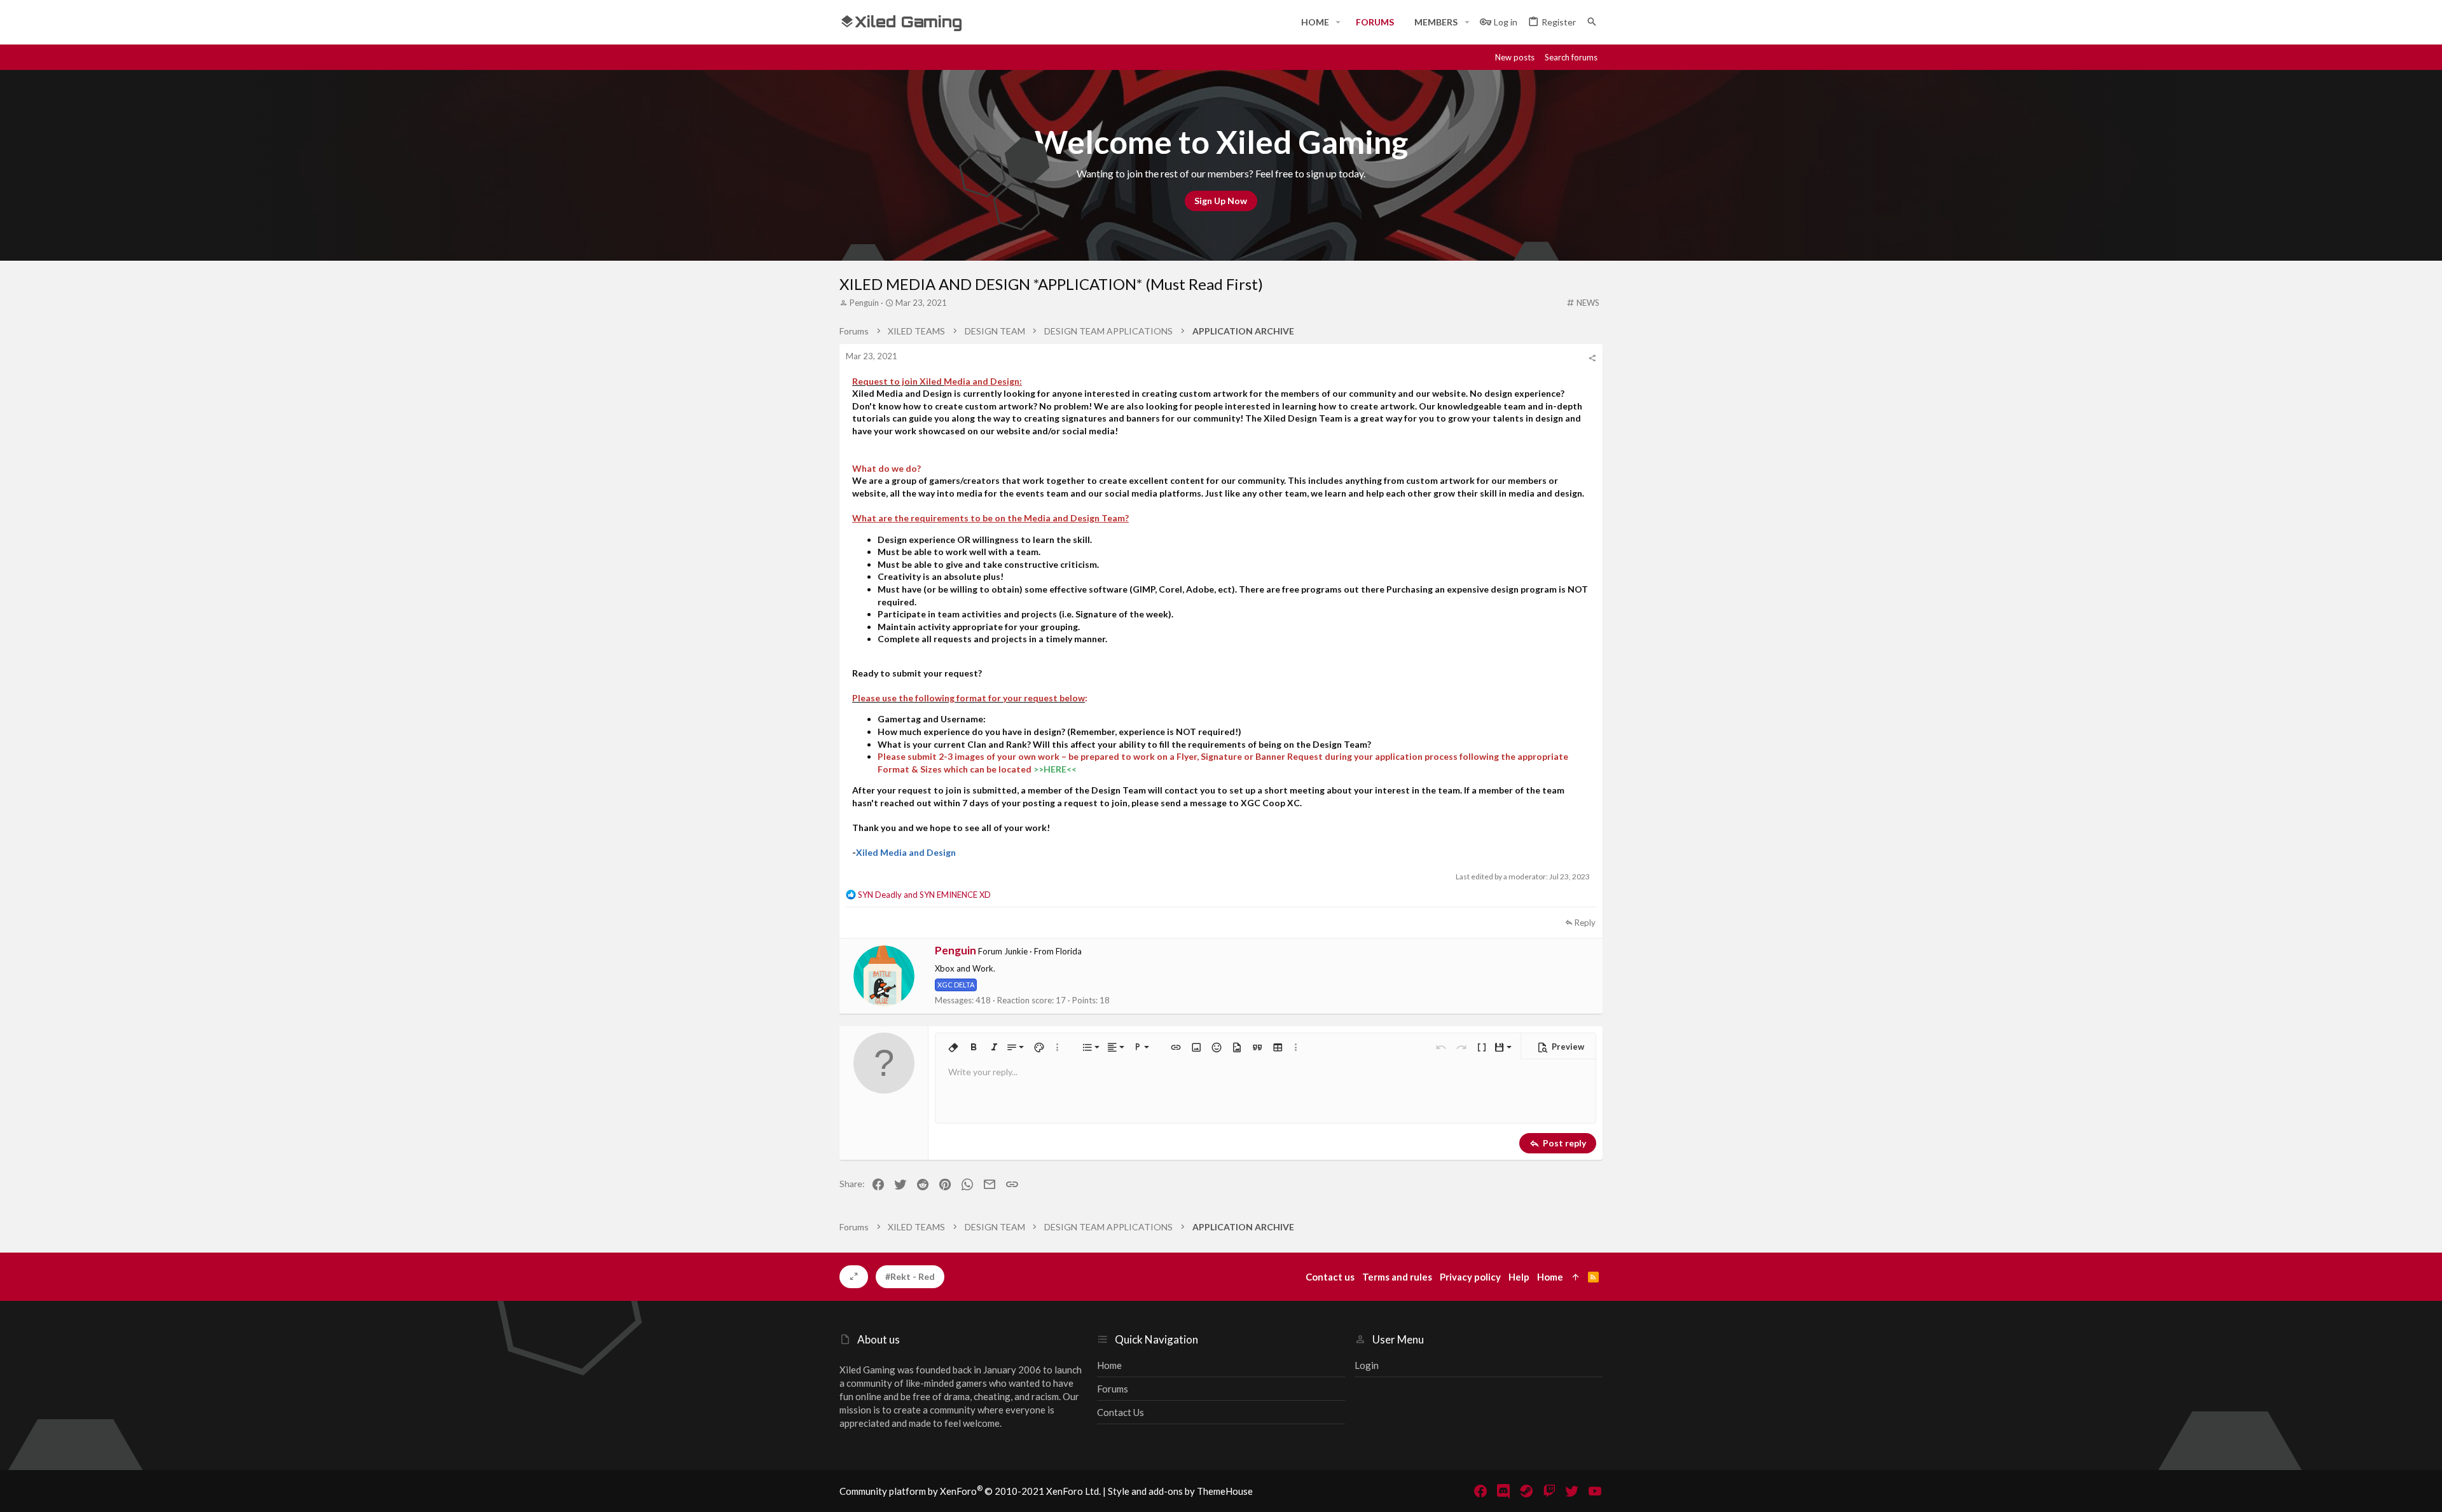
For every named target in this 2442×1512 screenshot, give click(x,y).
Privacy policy (1470, 1277)
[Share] (1592, 358)
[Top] (1576, 1277)
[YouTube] (1595, 1491)
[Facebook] (1480, 1491)
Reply (1585, 923)
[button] (1338, 22)
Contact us (1121, 1412)
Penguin (864, 303)
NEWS (1588, 303)
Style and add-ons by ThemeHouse (1180, 1491)
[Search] (1592, 22)
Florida (1069, 951)
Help (1519, 1277)
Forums (1113, 1389)
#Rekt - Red (910, 1276)
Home (1109, 1365)
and (924, 895)
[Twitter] (1572, 1491)
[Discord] (1503, 1491)
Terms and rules (1397, 1277)
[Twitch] (1549, 1491)
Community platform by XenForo (970, 1491)
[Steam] (1526, 1491)
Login (1367, 1365)
